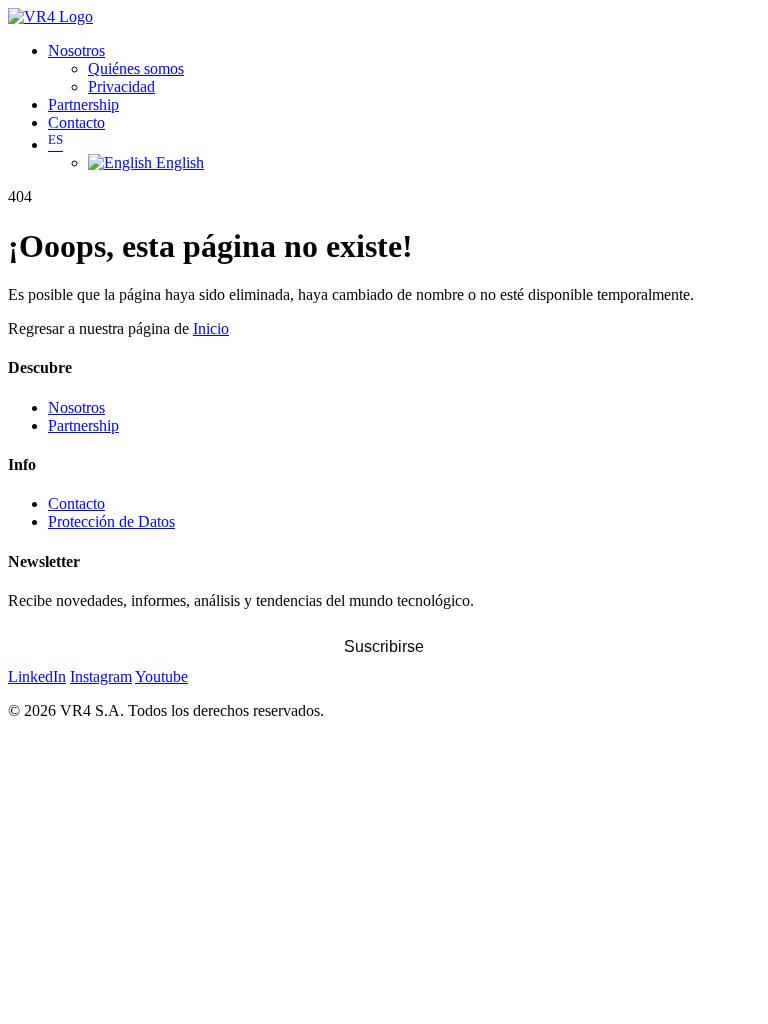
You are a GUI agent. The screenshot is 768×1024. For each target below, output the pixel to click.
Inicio (211, 328)
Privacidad (121, 86)
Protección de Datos (111, 521)
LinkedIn (37, 676)
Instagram (101, 676)
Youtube (161, 676)
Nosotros (76, 50)
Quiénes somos (136, 68)
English (178, 162)
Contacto (76, 122)
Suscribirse (384, 646)
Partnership (83, 104)
